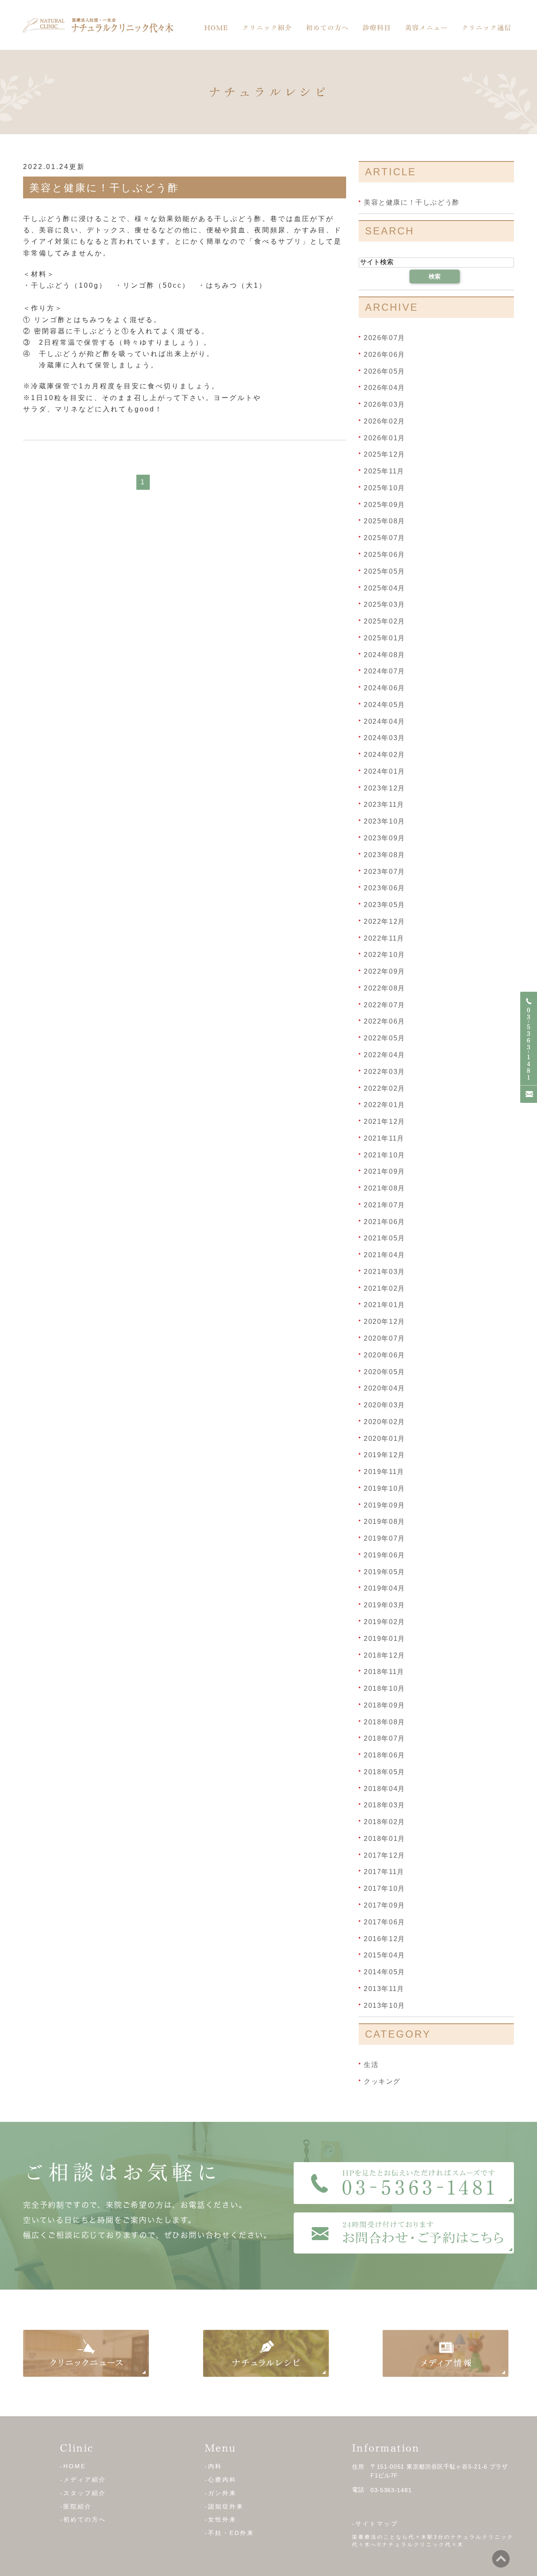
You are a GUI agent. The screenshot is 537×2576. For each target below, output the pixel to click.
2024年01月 (385, 771)
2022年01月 (385, 1105)
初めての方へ (327, 28)
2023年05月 (385, 905)
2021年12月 (385, 1122)
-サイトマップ (375, 2524)
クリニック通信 (486, 28)
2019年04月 (385, 1588)
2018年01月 (385, 1839)
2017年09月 (385, 1905)
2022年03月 (385, 1072)
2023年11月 (384, 805)
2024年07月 (385, 671)
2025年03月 (385, 604)
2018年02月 (385, 1822)
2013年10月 (385, 2005)
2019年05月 (385, 1571)
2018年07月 (385, 1738)
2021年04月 (385, 1255)
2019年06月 (385, 1555)
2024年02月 (385, 755)
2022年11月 (384, 938)
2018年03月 (385, 1805)
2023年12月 (385, 788)
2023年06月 (385, 888)
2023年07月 (385, 871)
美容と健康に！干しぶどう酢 (104, 188)
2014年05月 (385, 1972)
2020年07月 (385, 1338)
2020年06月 (385, 1355)
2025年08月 (385, 521)
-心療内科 (221, 2480)
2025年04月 (385, 588)
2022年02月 (385, 1088)
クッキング (382, 2081)
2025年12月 (385, 454)
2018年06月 (385, 1755)
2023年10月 (385, 821)
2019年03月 (385, 1605)
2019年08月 (385, 1522)
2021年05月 (385, 1238)
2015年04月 (385, 1955)
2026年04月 (385, 388)
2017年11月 (384, 1872)
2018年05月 (385, 1772)
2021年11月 (384, 1138)
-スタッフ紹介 (83, 2493)
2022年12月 (385, 921)
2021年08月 (385, 1188)
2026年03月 (385, 404)
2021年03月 (385, 1272)
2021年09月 (385, 1171)
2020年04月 (385, 1388)
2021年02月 (385, 1288)
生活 (371, 2065)
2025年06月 (385, 555)
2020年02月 (385, 1422)
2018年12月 (385, 1655)
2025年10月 (385, 488)
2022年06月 (385, 1021)
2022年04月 (385, 1055)
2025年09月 (385, 504)
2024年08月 (385, 654)
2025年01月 (385, 638)
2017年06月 (385, 1922)
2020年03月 (385, 1405)
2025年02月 (385, 621)
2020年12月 (385, 1322)
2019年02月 (385, 1622)
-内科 (214, 2466)
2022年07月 (385, 1005)
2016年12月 (385, 1938)
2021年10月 (385, 1155)
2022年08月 (385, 988)
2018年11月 (384, 1672)
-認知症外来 (224, 2506)
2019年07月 (385, 1538)
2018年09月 (385, 1705)
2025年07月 (385, 538)
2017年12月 (385, 1855)
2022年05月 (385, 1038)
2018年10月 (385, 1688)
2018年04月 (385, 1788)
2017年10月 (385, 1888)
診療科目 (377, 28)
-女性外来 (221, 2519)
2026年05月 (385, 371)
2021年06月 (385, 1221)
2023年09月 (385, 838)
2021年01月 (385, 1305)
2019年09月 (385, 1505)
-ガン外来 (221, 2493)
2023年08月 (385, 855)
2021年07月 (385, 1205)
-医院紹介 (76, 2506)
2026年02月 (385, 421)
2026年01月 (385, 438)
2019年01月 (385, 1639)
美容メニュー (426, 28)
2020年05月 (385, 1371)
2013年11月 (384, 1989)
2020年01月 (385, 1438)
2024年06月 (385, 688)
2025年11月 (384, 471)
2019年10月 (385, 1488)
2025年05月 (385, 571)
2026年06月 (385, 355)
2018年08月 (385, 1722)
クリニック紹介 (267, 28)
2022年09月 (385, 971)
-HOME (73, 2466)
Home (216, 28)
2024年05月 (385, 705)
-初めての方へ (83, 2519)
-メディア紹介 (83, 2480)
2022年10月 (385, 955)
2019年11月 (384, 1472)
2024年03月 (385, 738)
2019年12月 (385, 1455)
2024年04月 (385, 721)
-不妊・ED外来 (229, 2533)
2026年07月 (385, 338)
